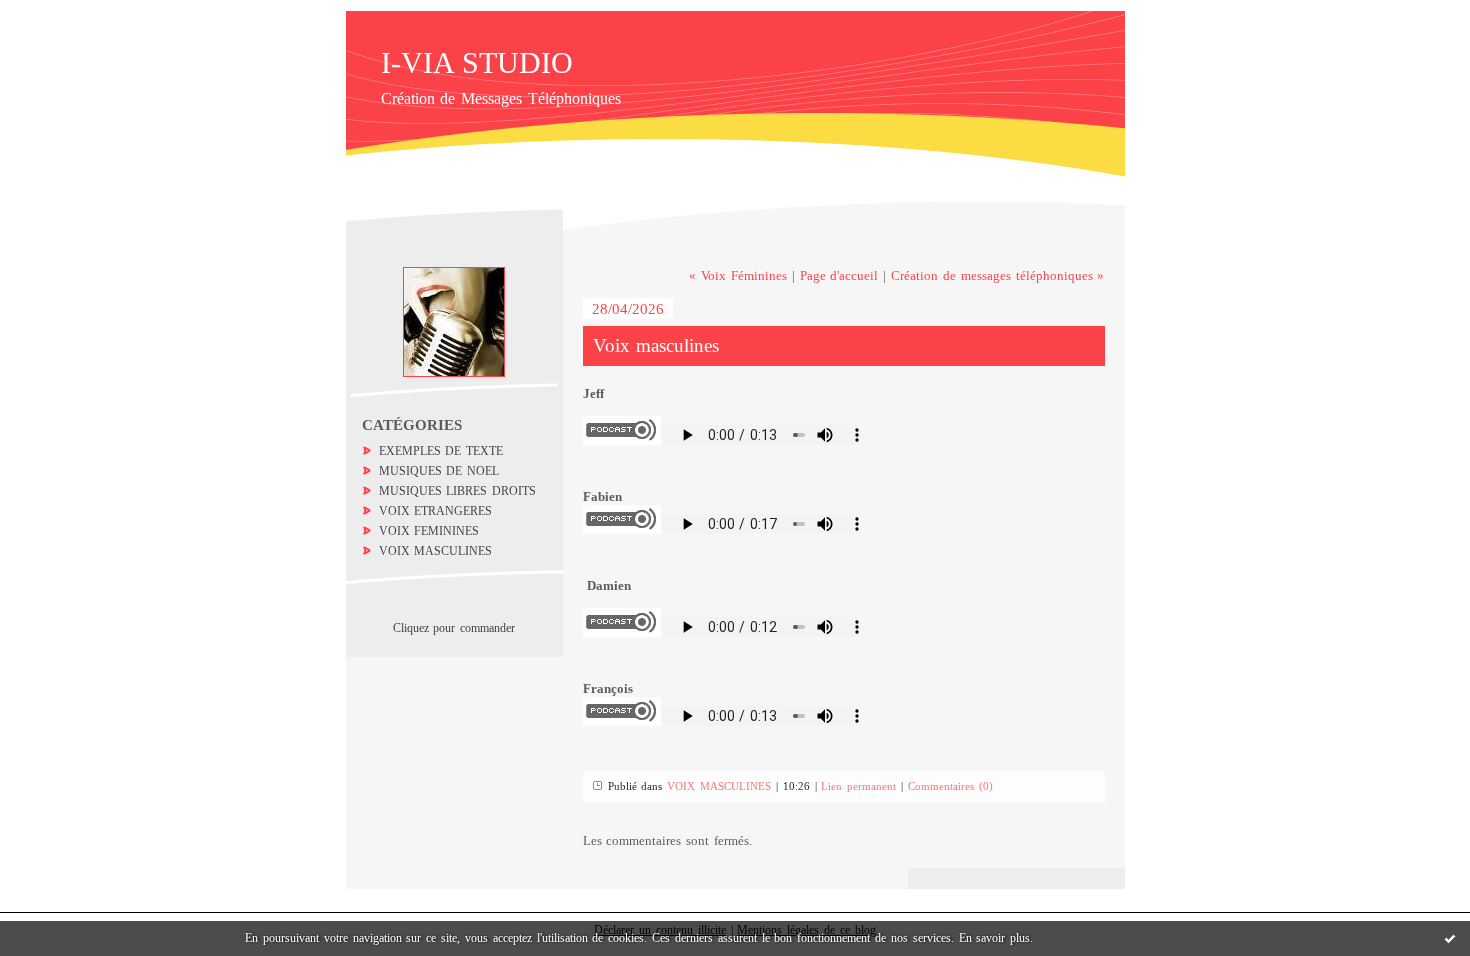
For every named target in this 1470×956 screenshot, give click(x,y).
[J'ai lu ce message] (1450, 938)
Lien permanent (858, 786)
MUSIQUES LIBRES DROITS (458, 491)
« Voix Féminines (738, 275)
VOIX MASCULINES (436, 551)
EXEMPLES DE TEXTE (441, 451)
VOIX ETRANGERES (436, 511)
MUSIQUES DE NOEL (439, 471)
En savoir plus (995, 938)
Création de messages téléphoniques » (997, 275)
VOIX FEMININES (429, 531)
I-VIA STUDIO (477, 62)
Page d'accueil (839, 275)
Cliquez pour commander (454, 628)
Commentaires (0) (950, 786)
